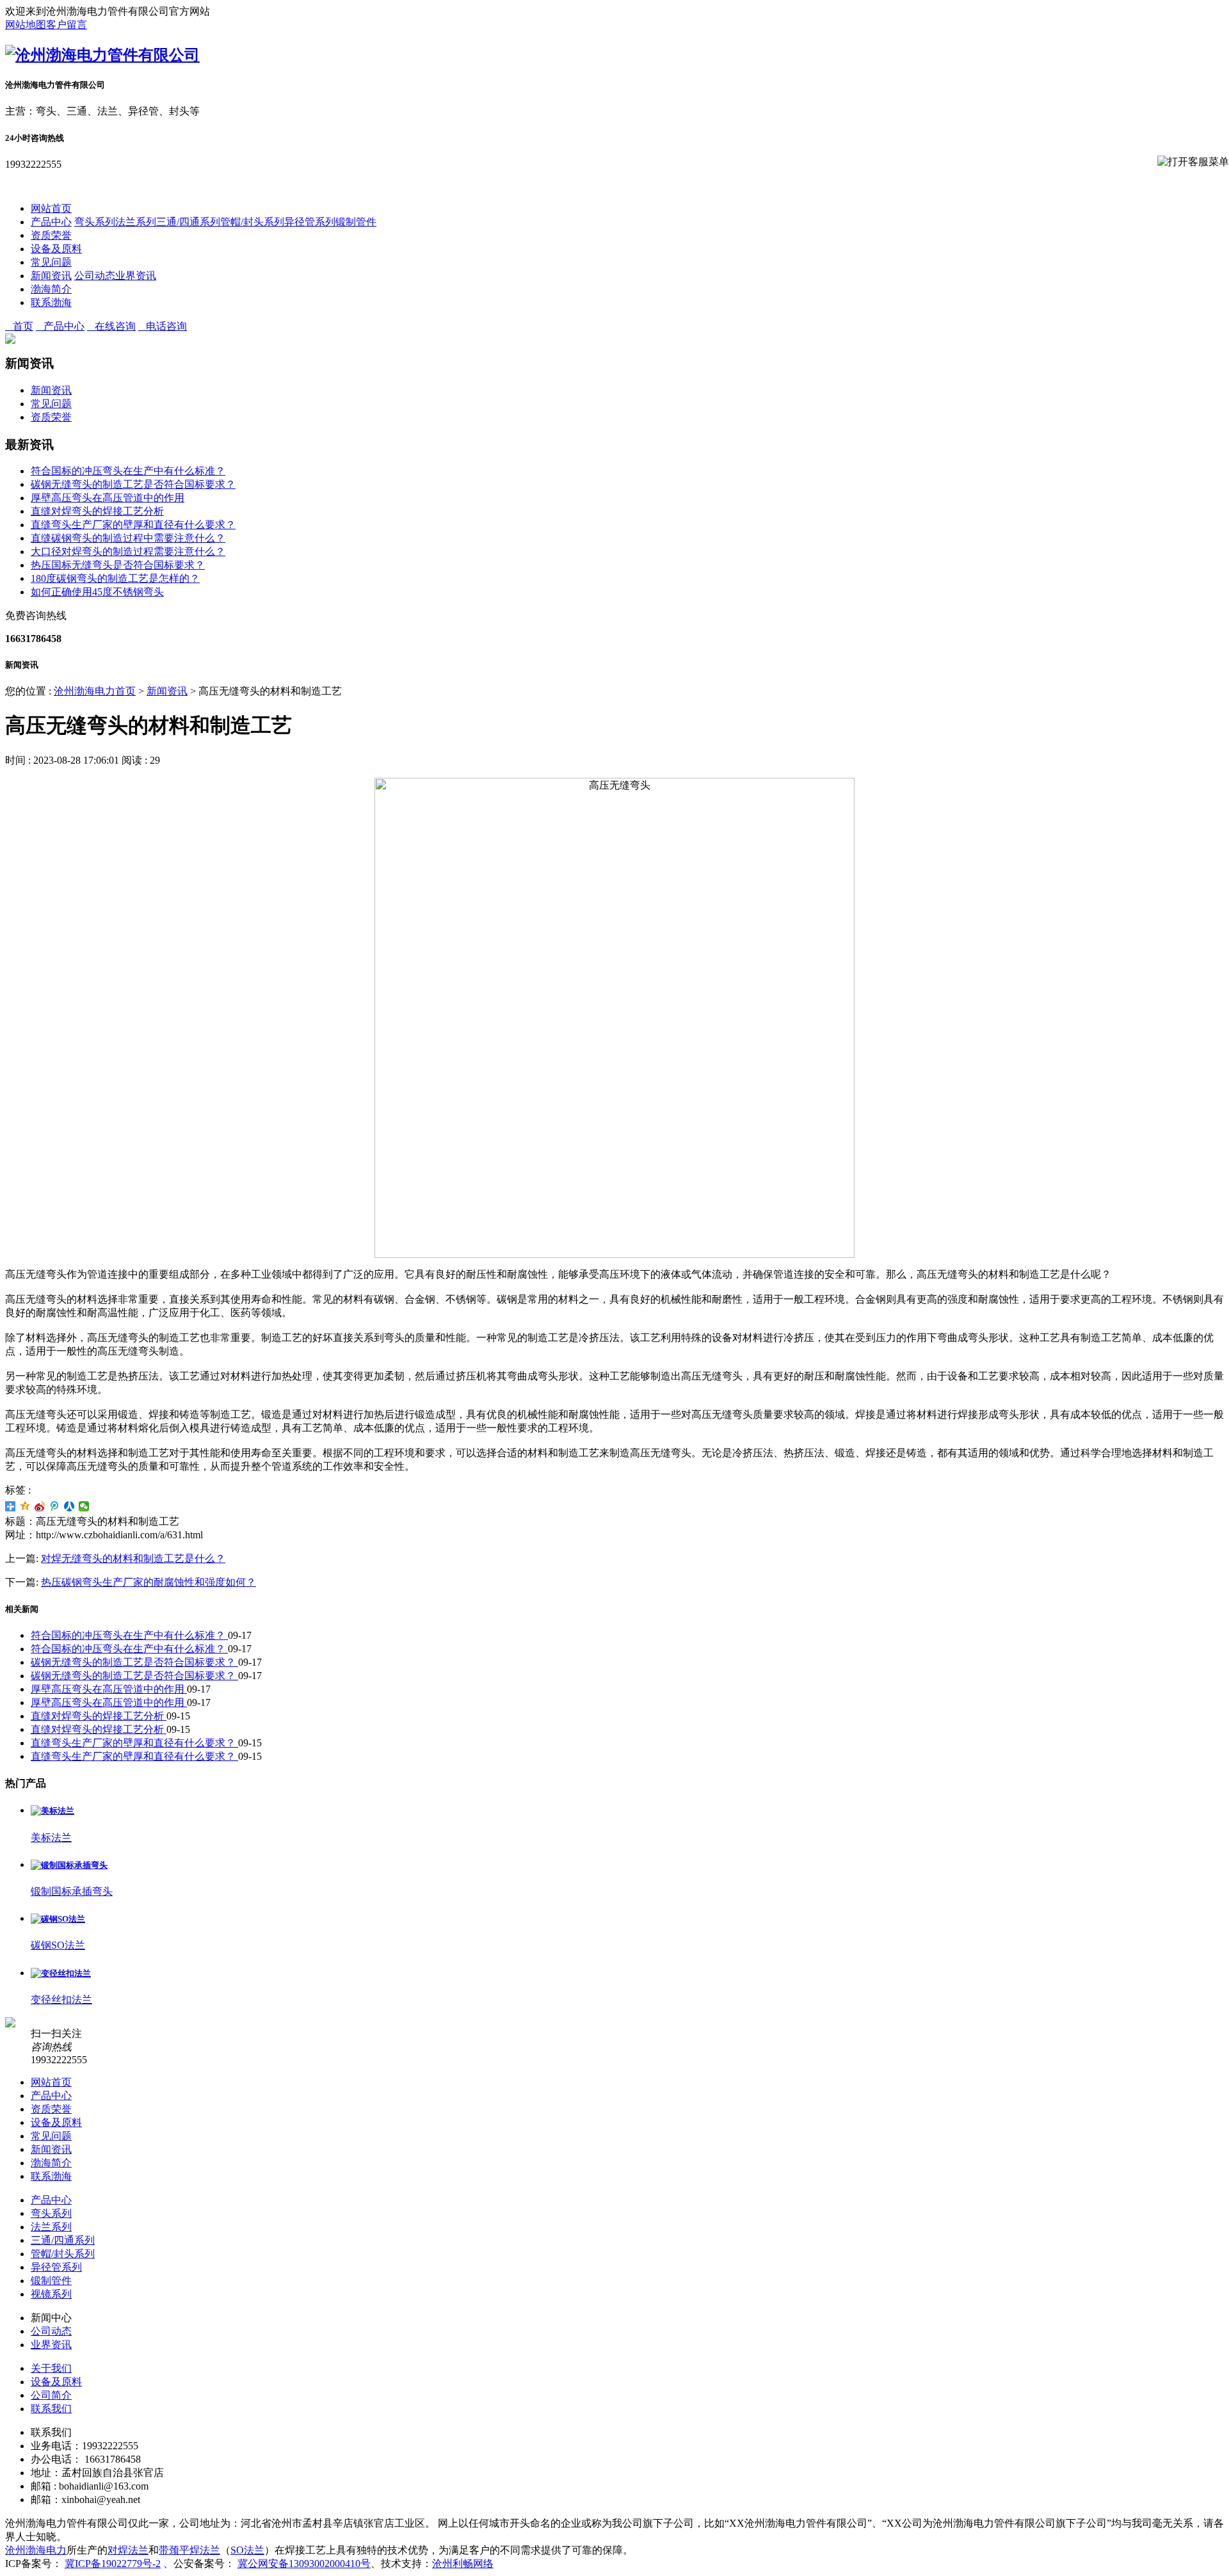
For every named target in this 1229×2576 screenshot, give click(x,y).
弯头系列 (95, 222)
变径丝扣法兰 (61, 2000)
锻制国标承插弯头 (72, 1891)
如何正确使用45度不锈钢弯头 (97, 592)
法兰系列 (136, 222)
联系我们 (51, 2409)
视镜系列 (51, 2294)
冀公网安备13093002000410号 (304, 2564)
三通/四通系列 (188, 222)
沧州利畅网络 (463, 2564)
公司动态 (95, 276)
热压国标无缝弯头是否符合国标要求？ (118, 565)
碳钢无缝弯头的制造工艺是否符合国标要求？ (133, 484)
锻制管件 (356, 222)
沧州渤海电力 (36, 2550)
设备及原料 (56, 249)
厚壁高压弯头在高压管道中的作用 (108, 498)
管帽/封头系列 (252, 222)
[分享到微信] (84, 1506)
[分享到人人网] (69, 1506)
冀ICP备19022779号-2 (113, 2564)
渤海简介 (51, 289)
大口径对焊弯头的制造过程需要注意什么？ (128, 551)
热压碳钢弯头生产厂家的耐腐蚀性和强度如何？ (149, 1582)
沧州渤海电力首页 (95, 691)
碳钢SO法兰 (58, 1945)
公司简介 (51, 2395)
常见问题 (51, 262)
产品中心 (51, 222)
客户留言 (67, 25)
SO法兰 (247, 2550)
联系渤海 (51, 302)
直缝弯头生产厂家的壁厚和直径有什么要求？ (133, 525)
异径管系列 (310, 222)
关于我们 (51, 2368)
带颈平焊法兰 (189, 2550)
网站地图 (26, 25)
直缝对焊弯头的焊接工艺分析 (97, 511)
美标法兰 (51, 1838)
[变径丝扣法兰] (61, 1973)
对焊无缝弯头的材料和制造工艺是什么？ (133, 1558)
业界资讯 (136, 276)
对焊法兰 (128, 2550)
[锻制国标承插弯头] (69, 1865)
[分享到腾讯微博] (55, 1506)
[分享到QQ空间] (25, 1506)
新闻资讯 (51, 276)
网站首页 (51, 208)
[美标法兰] (52, 1811)
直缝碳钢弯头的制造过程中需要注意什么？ (128, 538)
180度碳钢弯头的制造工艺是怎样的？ (115, 578)
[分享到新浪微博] (40, 1506)
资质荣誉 (51, 235)
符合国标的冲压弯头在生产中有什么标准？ (128, 471)
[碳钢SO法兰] (58, 1919)
